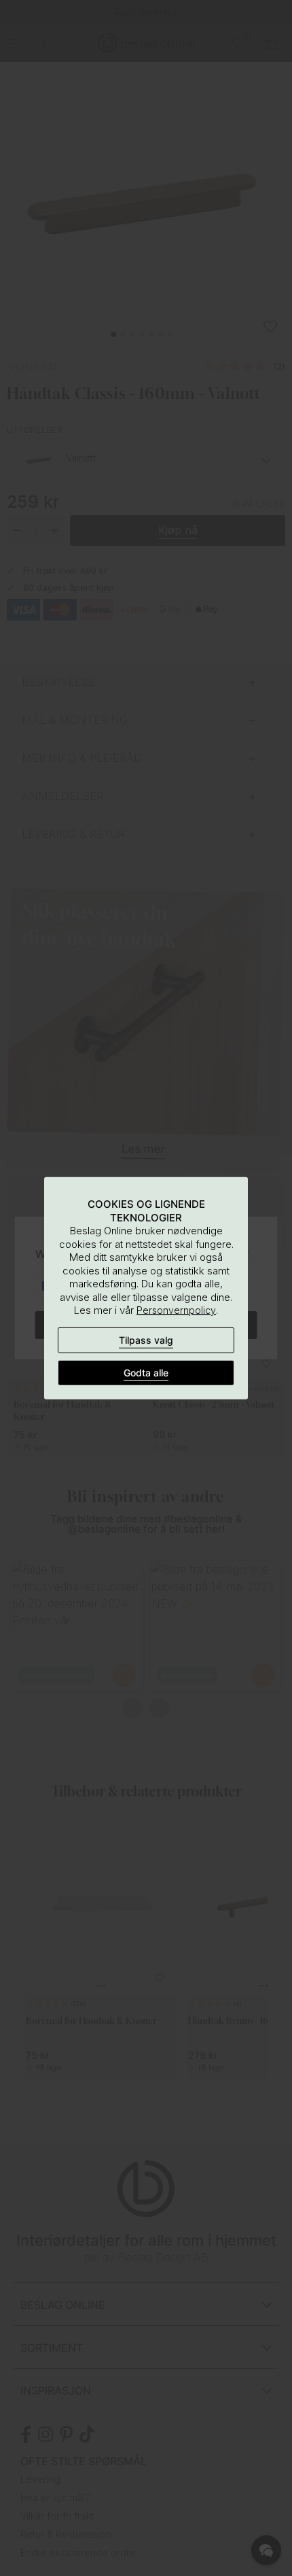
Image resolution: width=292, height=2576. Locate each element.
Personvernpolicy (176, 1310)
